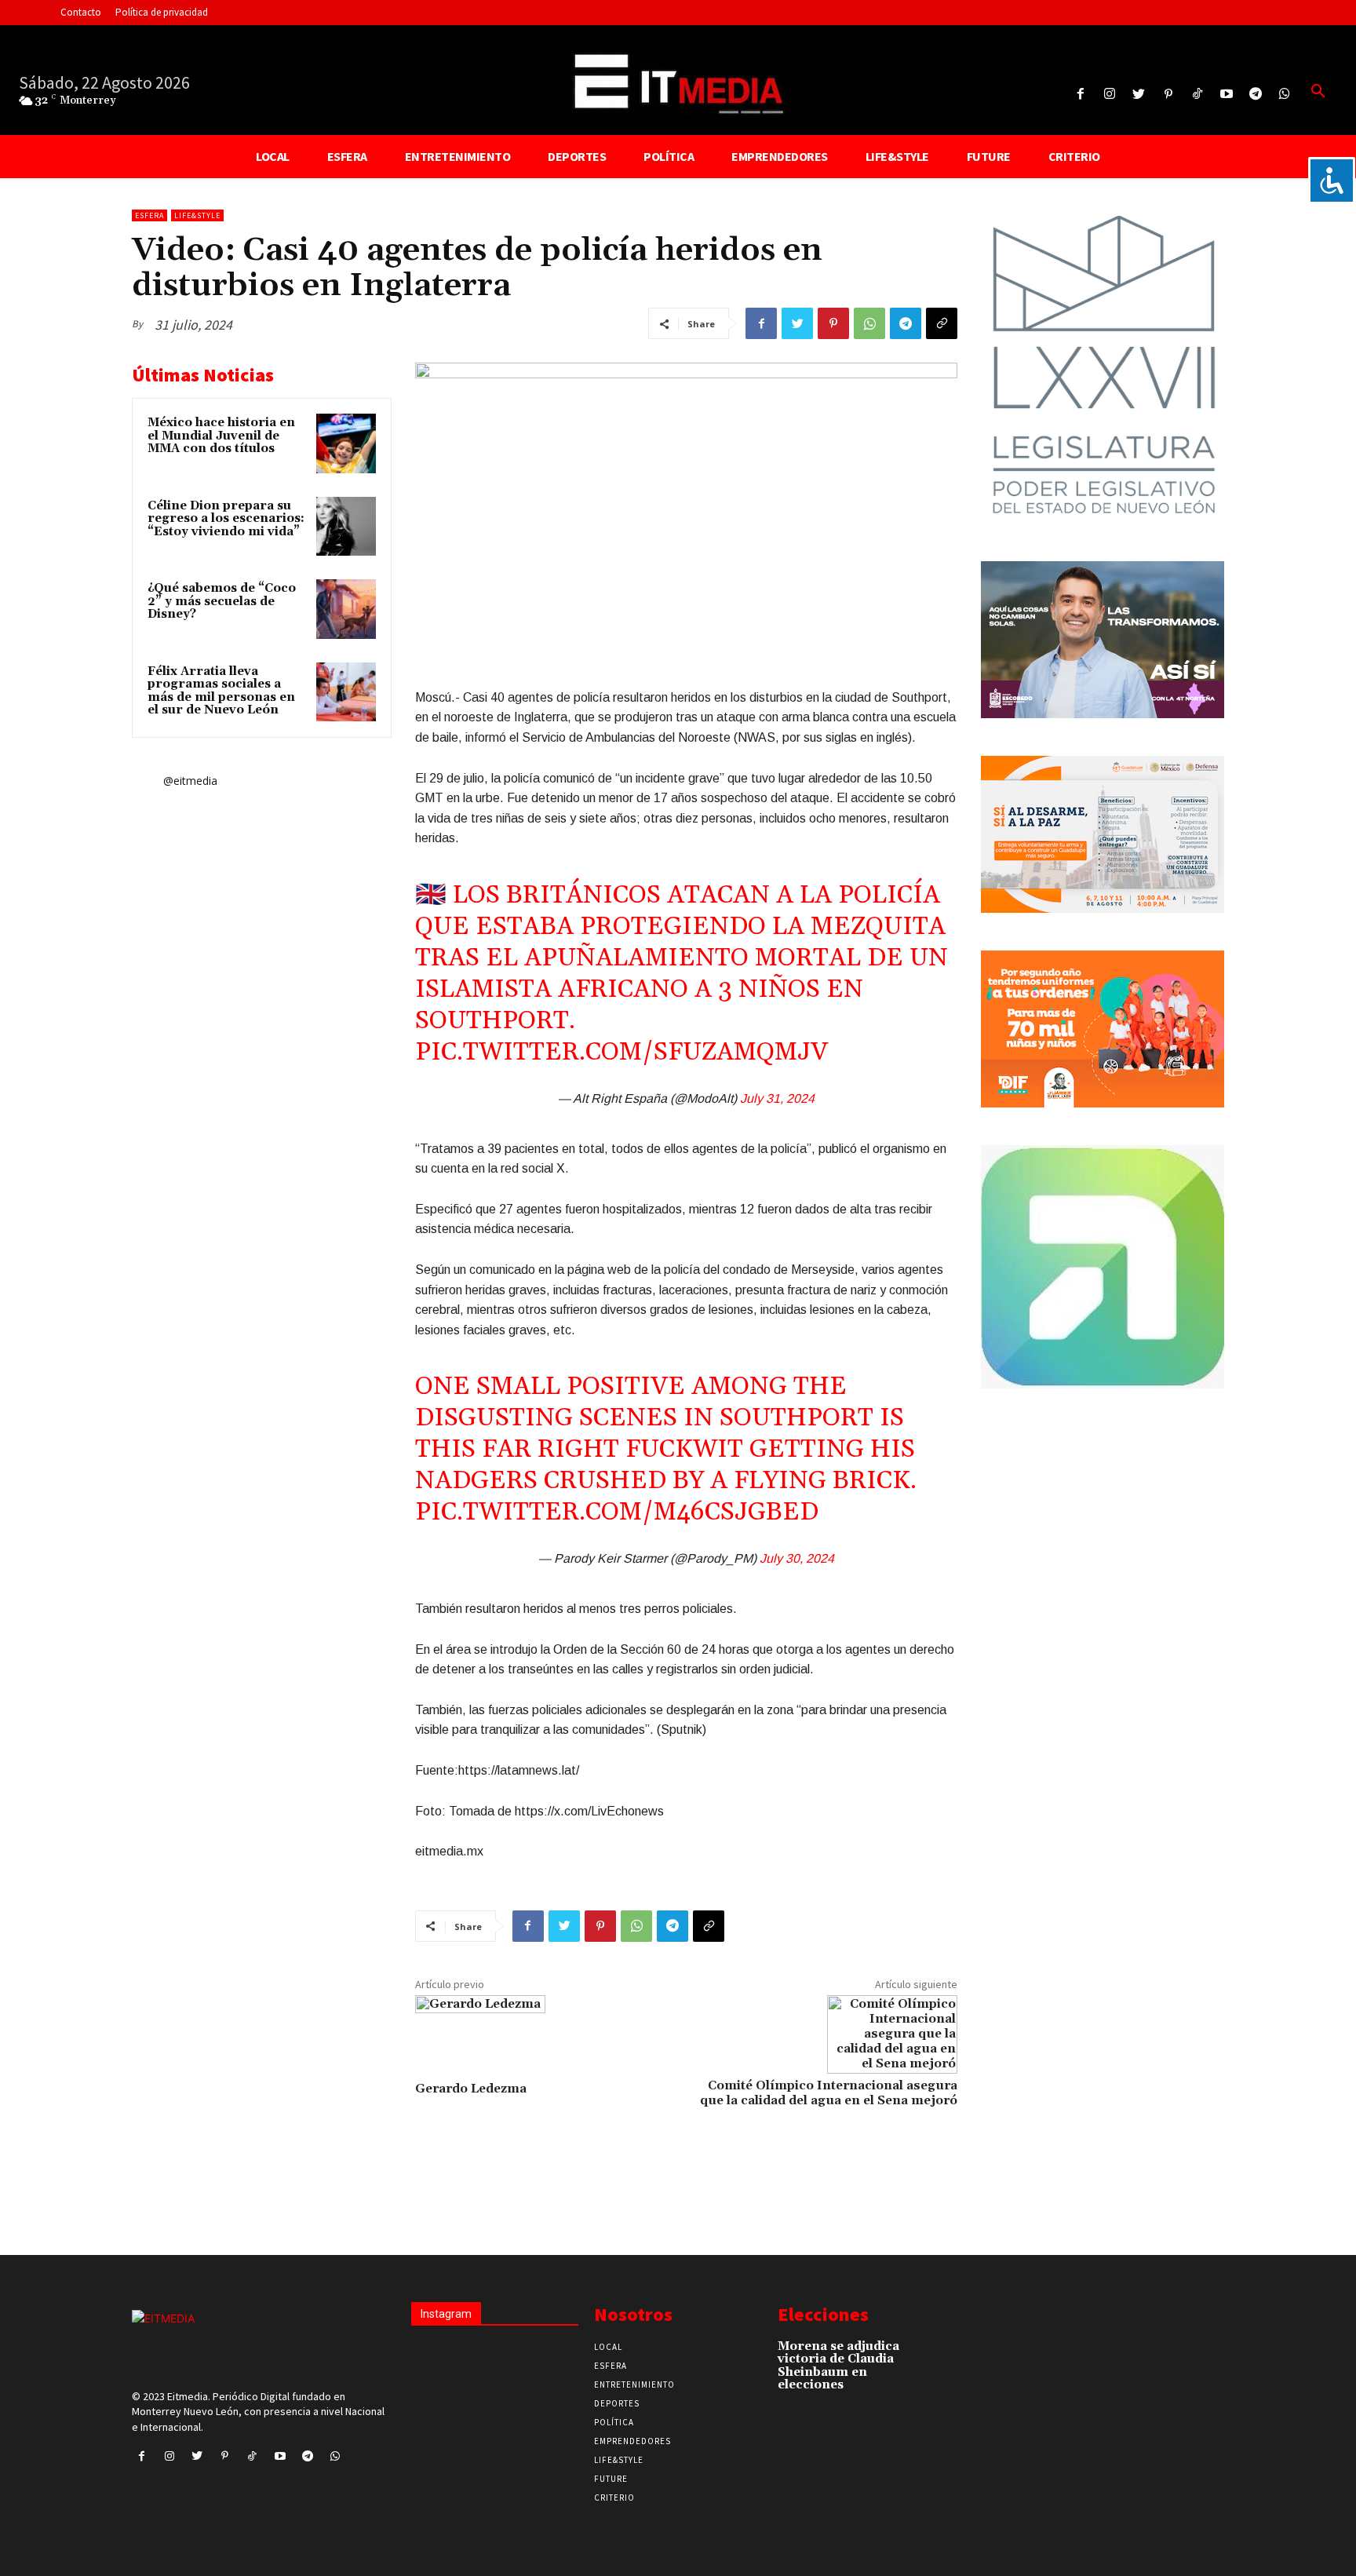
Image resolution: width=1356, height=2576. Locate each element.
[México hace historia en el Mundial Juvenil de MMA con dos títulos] (346, 443)
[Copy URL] (942, 323)
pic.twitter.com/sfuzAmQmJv (621, 1052)
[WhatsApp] (869, 323)
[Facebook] (1080, 95)
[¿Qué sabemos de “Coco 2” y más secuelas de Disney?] (346, 609)
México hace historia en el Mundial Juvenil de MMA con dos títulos (221, 436)
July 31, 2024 (777, 1098)
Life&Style (197, 215)
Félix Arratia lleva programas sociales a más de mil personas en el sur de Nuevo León (221, 691)
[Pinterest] (1168, 95)
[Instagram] (1110, 95)
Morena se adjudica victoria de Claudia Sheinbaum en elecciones (838, 2366)
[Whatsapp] (1285, 95)
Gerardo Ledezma (471, 2089)
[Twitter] (1139, 95)
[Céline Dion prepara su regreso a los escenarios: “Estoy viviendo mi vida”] (346, 527)
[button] (1318, 92)
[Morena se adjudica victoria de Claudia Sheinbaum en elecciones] (929, 2354)
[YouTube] (1226, 95)
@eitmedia (190, 781)
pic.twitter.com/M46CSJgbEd (617, 1512)
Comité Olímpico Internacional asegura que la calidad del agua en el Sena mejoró (829, 2093)
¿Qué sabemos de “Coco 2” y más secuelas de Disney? (222, 601)
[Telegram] (1256, 95)
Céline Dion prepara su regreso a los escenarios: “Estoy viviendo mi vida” (226, 519)
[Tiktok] (1197, 95)
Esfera (149, 215)
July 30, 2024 (797, 1558)
